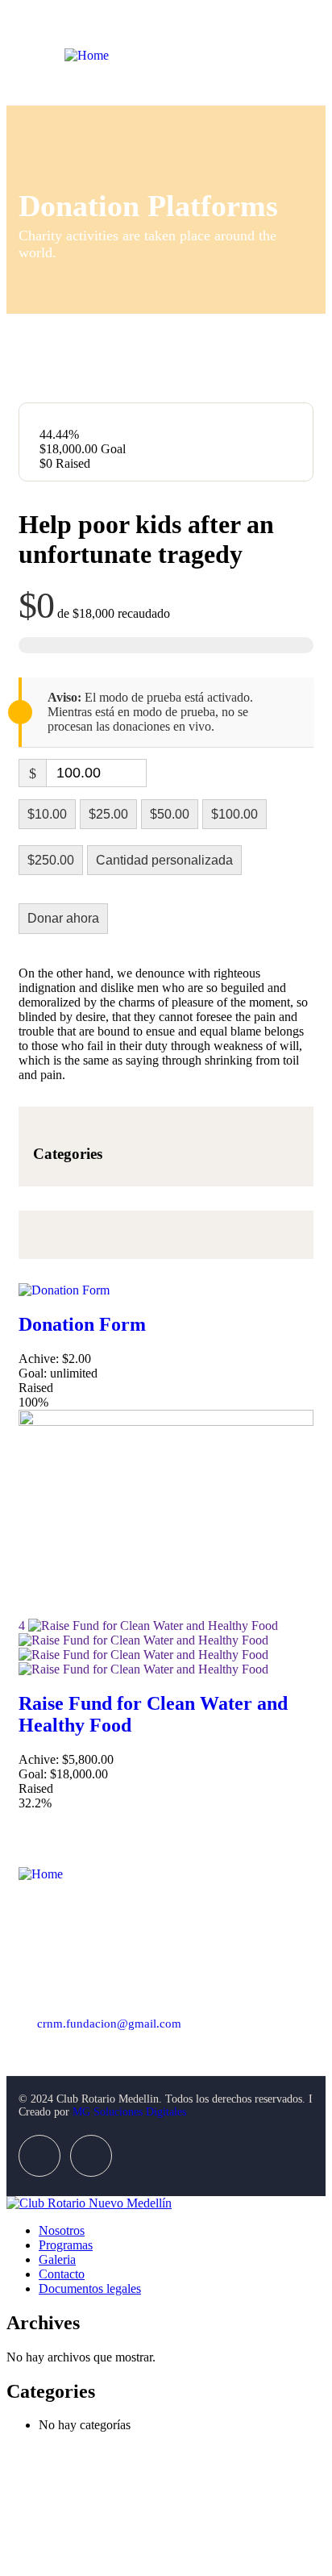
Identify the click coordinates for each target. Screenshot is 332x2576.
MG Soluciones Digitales (129, 2112)
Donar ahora (63, 918)
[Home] (87, 55)
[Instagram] (91, 2156)
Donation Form (82, 1324)
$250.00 (51, 860)
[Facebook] (39, 2156)
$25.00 (108, 814)
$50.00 (170, 814)
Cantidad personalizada (164, 860)
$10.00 (47, 814)
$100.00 (234, 814)
